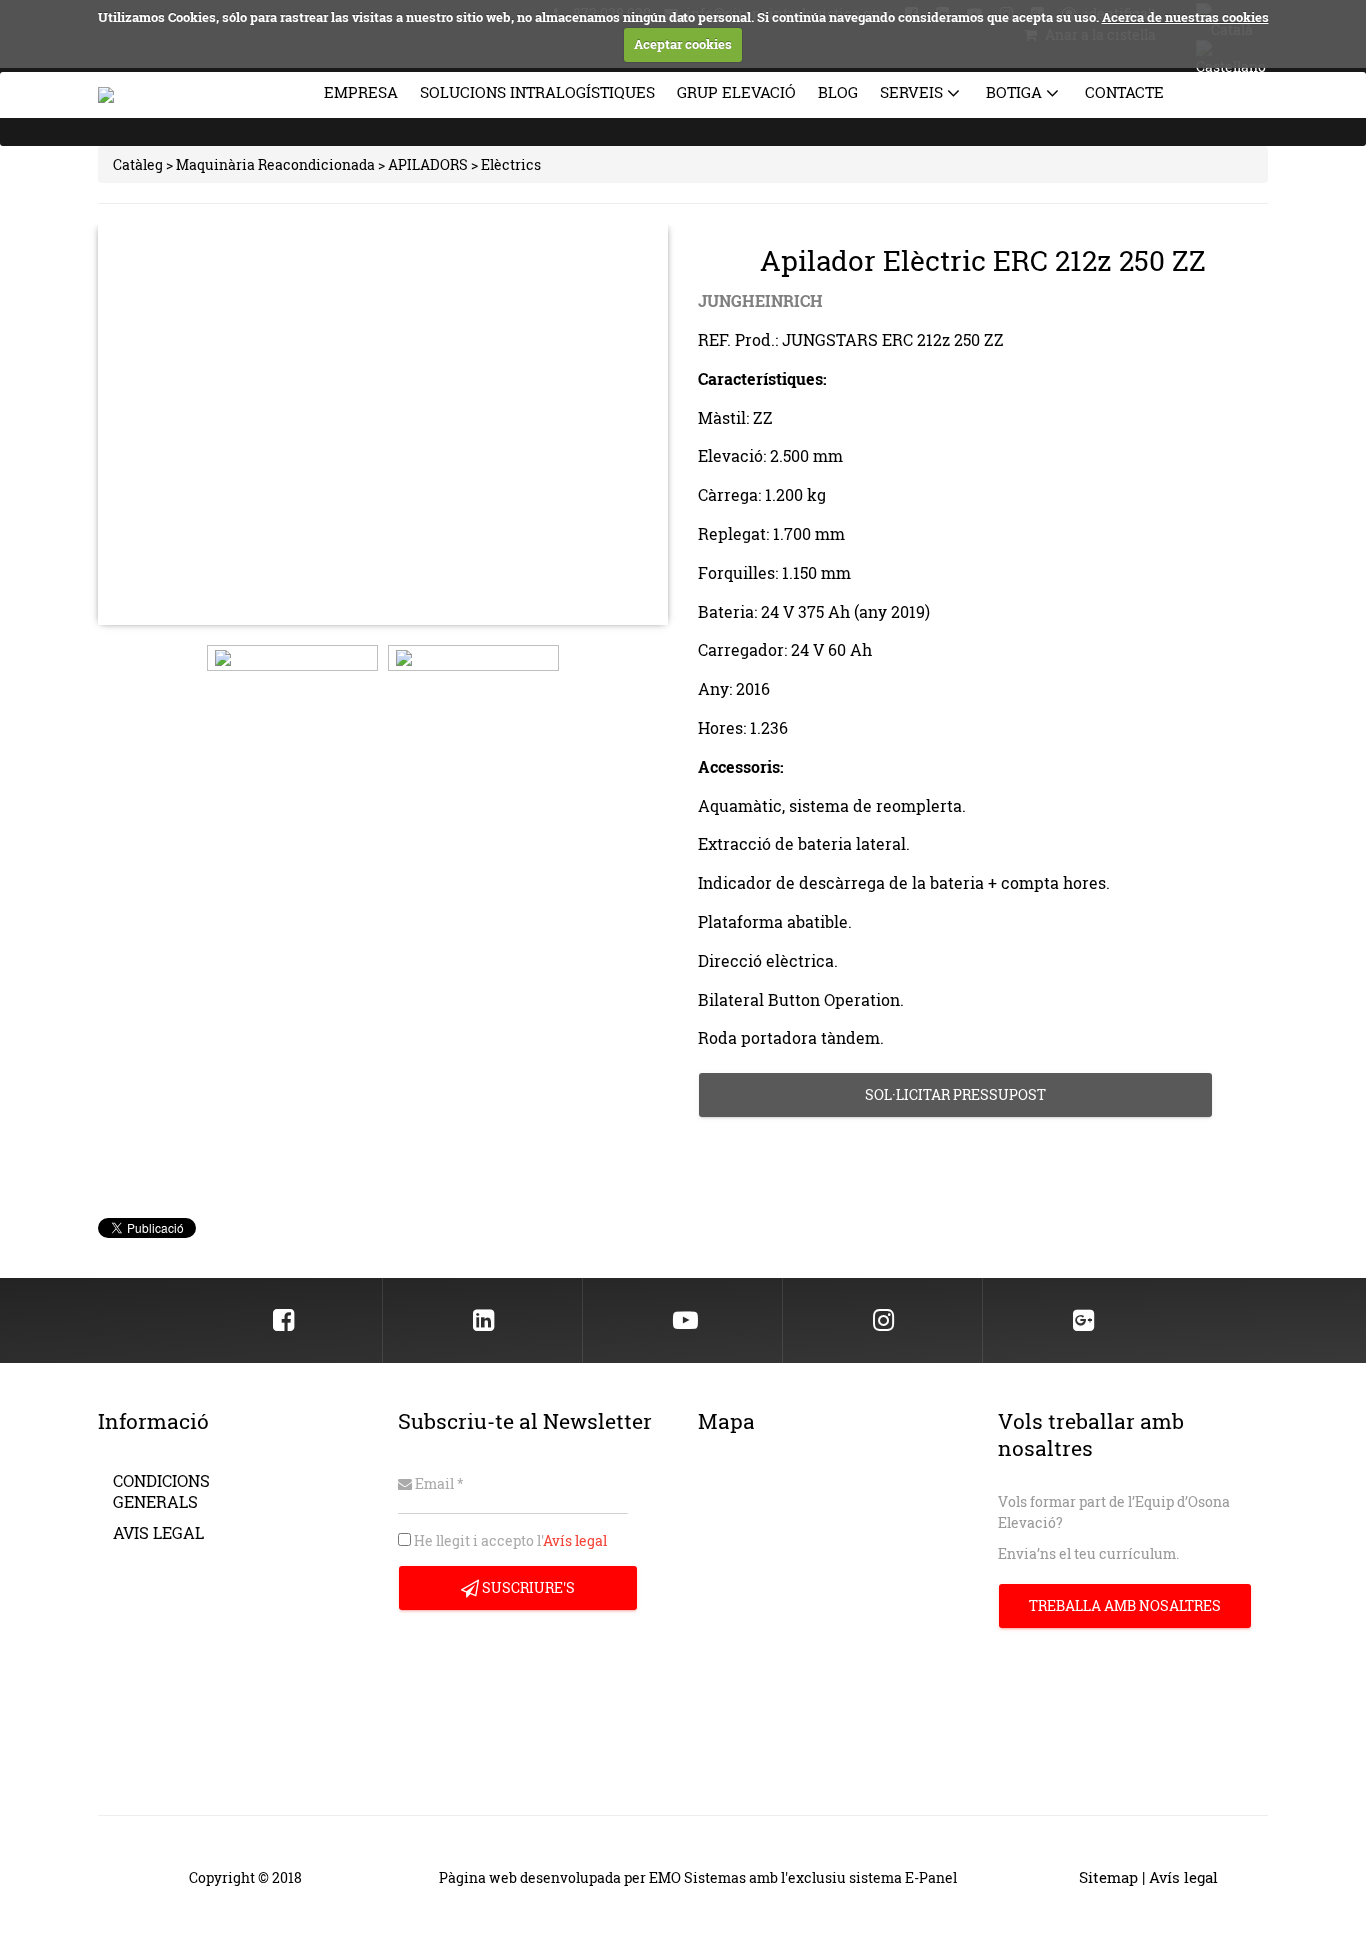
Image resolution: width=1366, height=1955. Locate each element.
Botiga (1016, 92)
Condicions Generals (161, 1491)
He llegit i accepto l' (509, 1540)
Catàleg (138, 164)
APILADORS (428, 164)
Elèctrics (511, 164)
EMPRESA (361, 92)
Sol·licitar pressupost (955, 1094)
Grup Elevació (736, 92)
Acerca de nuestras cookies (1185, 17)
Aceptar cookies (683, 44)
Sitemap (1108, 1877)
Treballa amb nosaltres (1125, 1605)
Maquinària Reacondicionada (275, 164)
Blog (838, 92)
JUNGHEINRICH (760, 300)
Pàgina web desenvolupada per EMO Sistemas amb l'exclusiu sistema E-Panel (698, 1877)
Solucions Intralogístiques (537, 92)
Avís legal (575, 1540)
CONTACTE (1124, 92)
